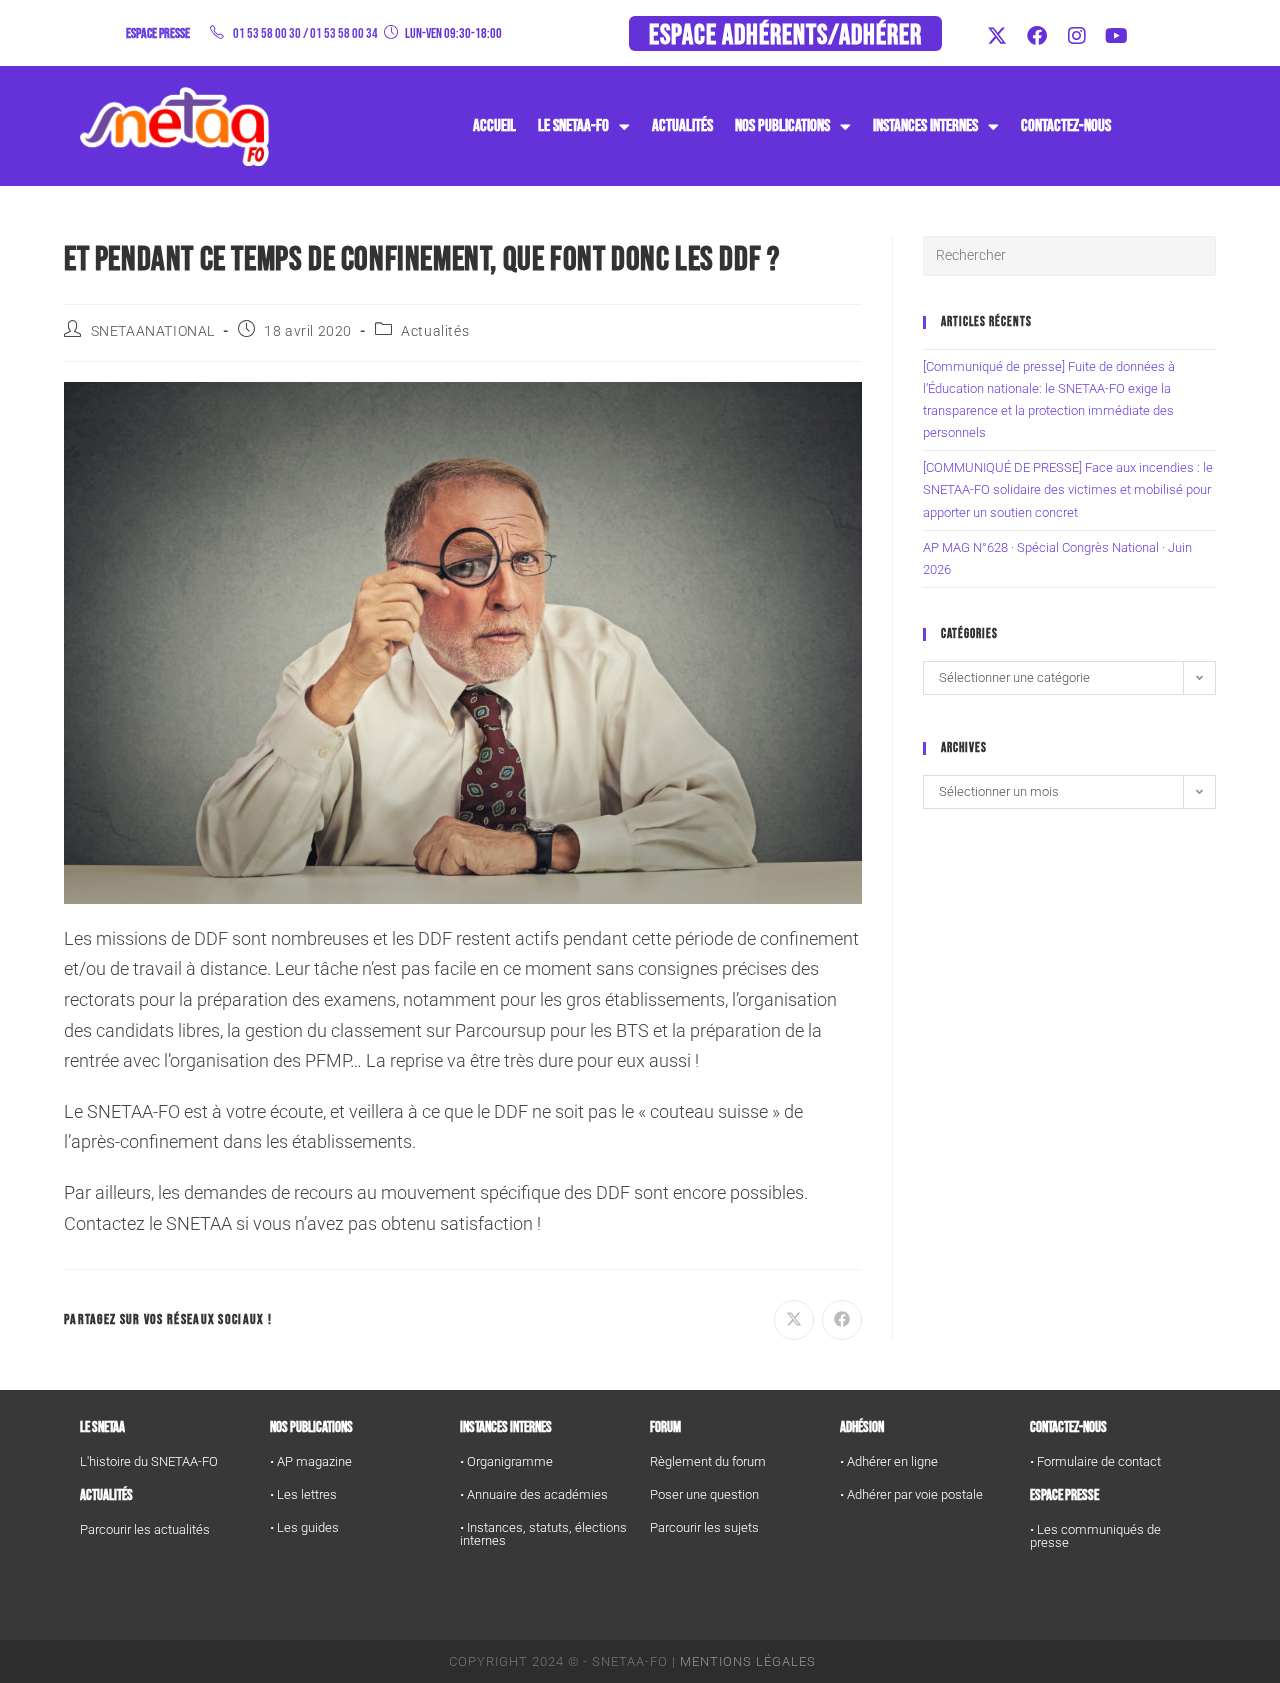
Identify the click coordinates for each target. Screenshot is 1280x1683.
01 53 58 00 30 (267, 33)
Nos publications (782, 126)
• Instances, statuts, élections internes (543, 1534)
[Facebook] (1037, 36)
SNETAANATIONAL (153, 331)
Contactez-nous (1066, 126)
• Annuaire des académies (534, 1494)
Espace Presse (1064, 1495)
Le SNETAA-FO (573, 126)
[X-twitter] (997, 36)
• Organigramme (506, 1461)
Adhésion (862, 1427)
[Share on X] (794, 1320)
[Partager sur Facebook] (842, 1320)
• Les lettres (303, 1494)
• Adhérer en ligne (889, 1461)
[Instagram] (1077, 36)
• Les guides (304, 1527)
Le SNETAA (102, 1427)
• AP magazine (311, 1461)
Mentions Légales (748, 1661)
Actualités (682, 126)
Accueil (494, 126)
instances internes (925, 126)
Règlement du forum (708, 1461)
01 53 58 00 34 (344, 33)
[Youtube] (1117, 36)
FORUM (665, 1427)
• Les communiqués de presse (1095, 1536)
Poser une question (704, 1494)
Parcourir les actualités (145, 1529)
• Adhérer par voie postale (911, 1494)
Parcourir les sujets (704, 1527)
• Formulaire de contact (1095, 1461)
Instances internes (506, 1427)
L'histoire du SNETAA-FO (149, 1461)
